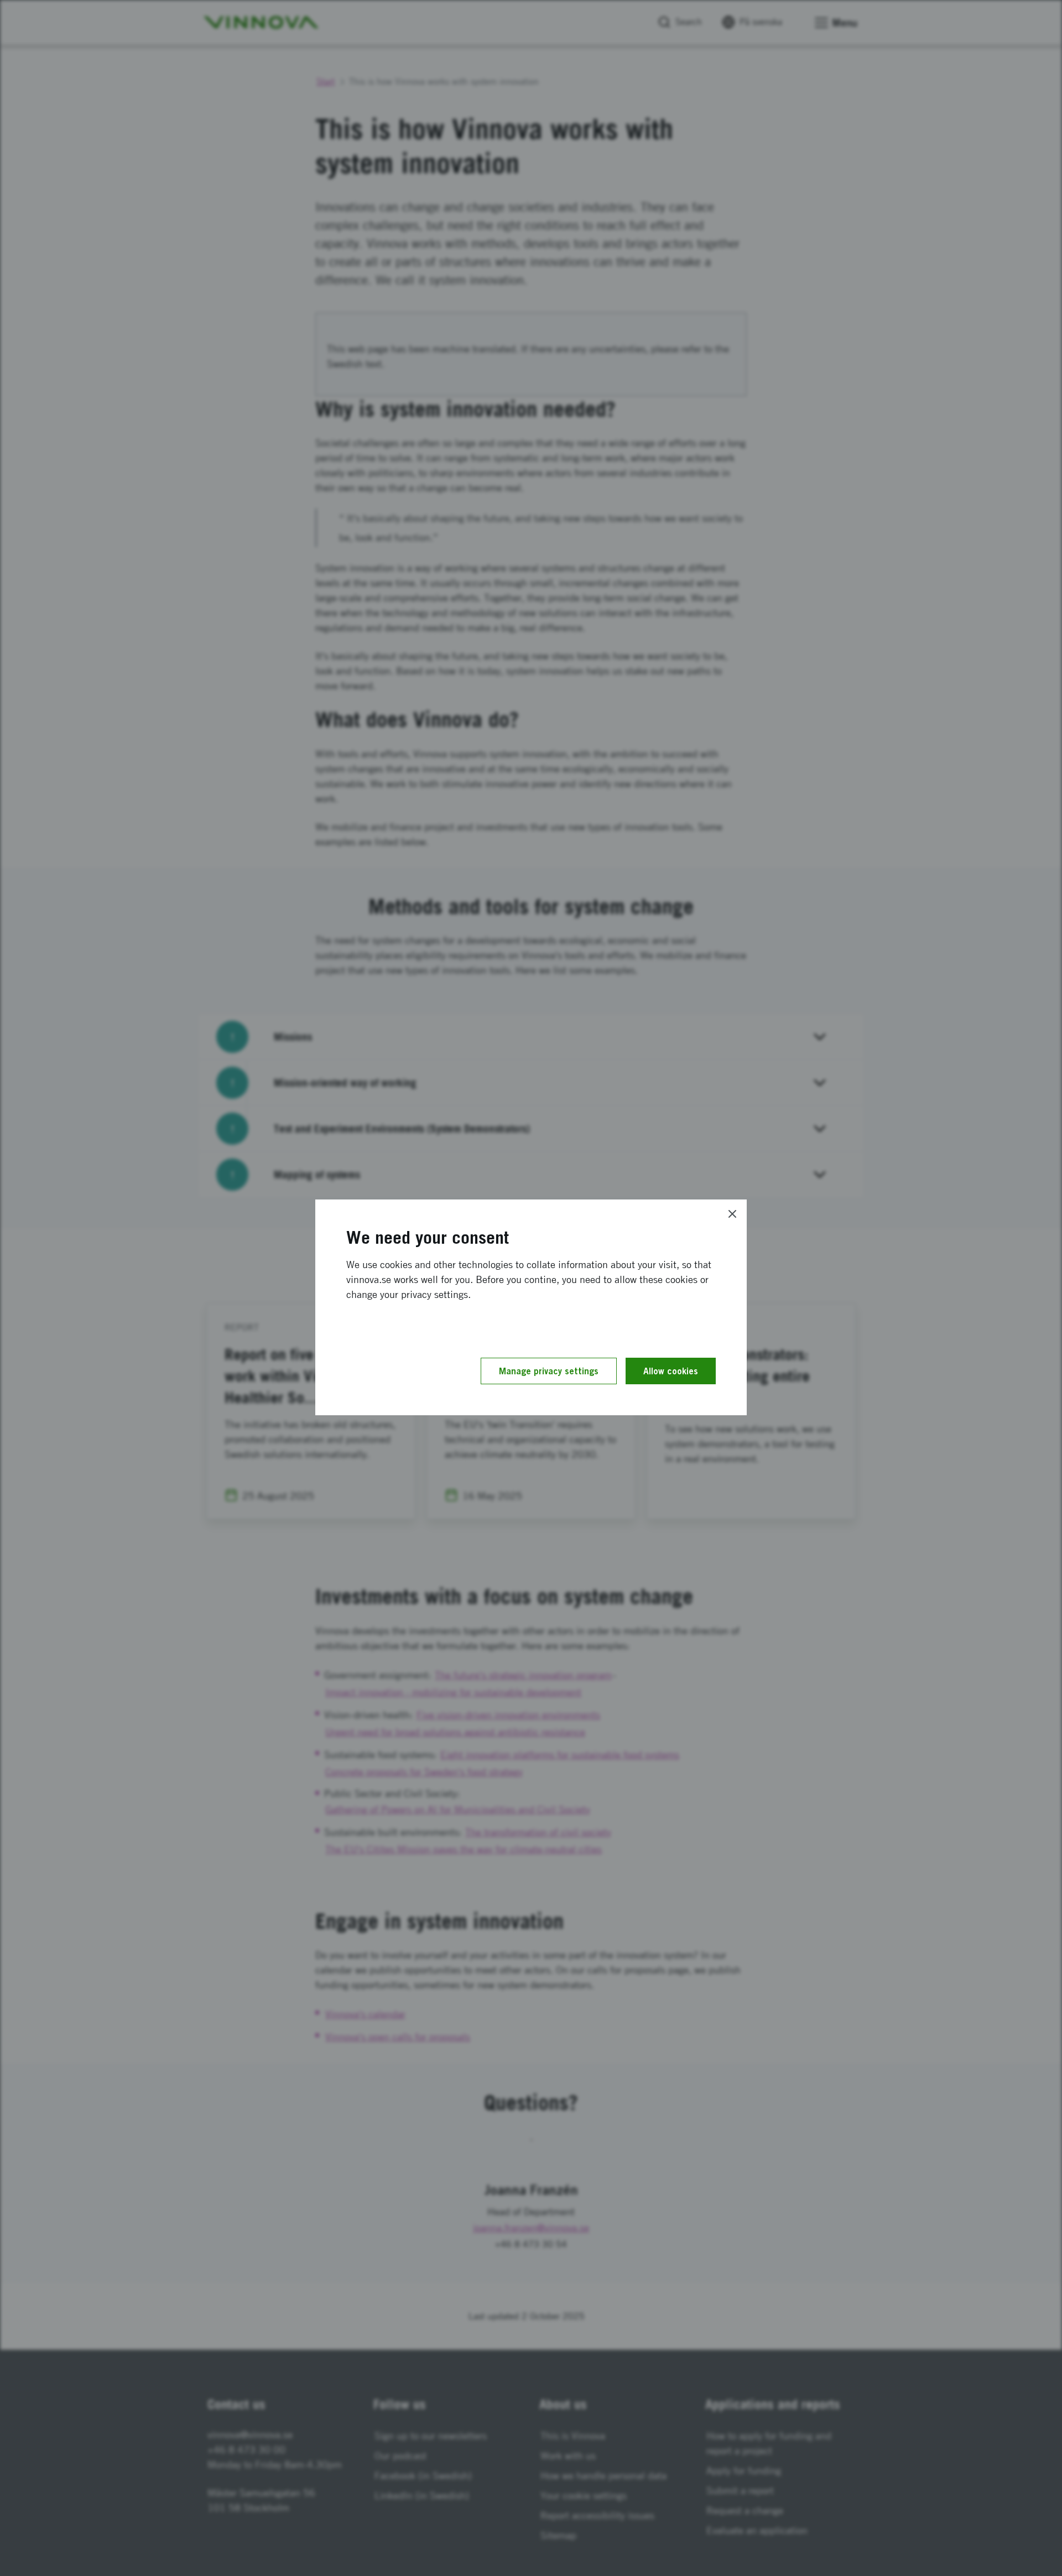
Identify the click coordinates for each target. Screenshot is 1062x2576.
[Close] (732, 1214)
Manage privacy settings (549, 1371)
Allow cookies (671, 1371)
